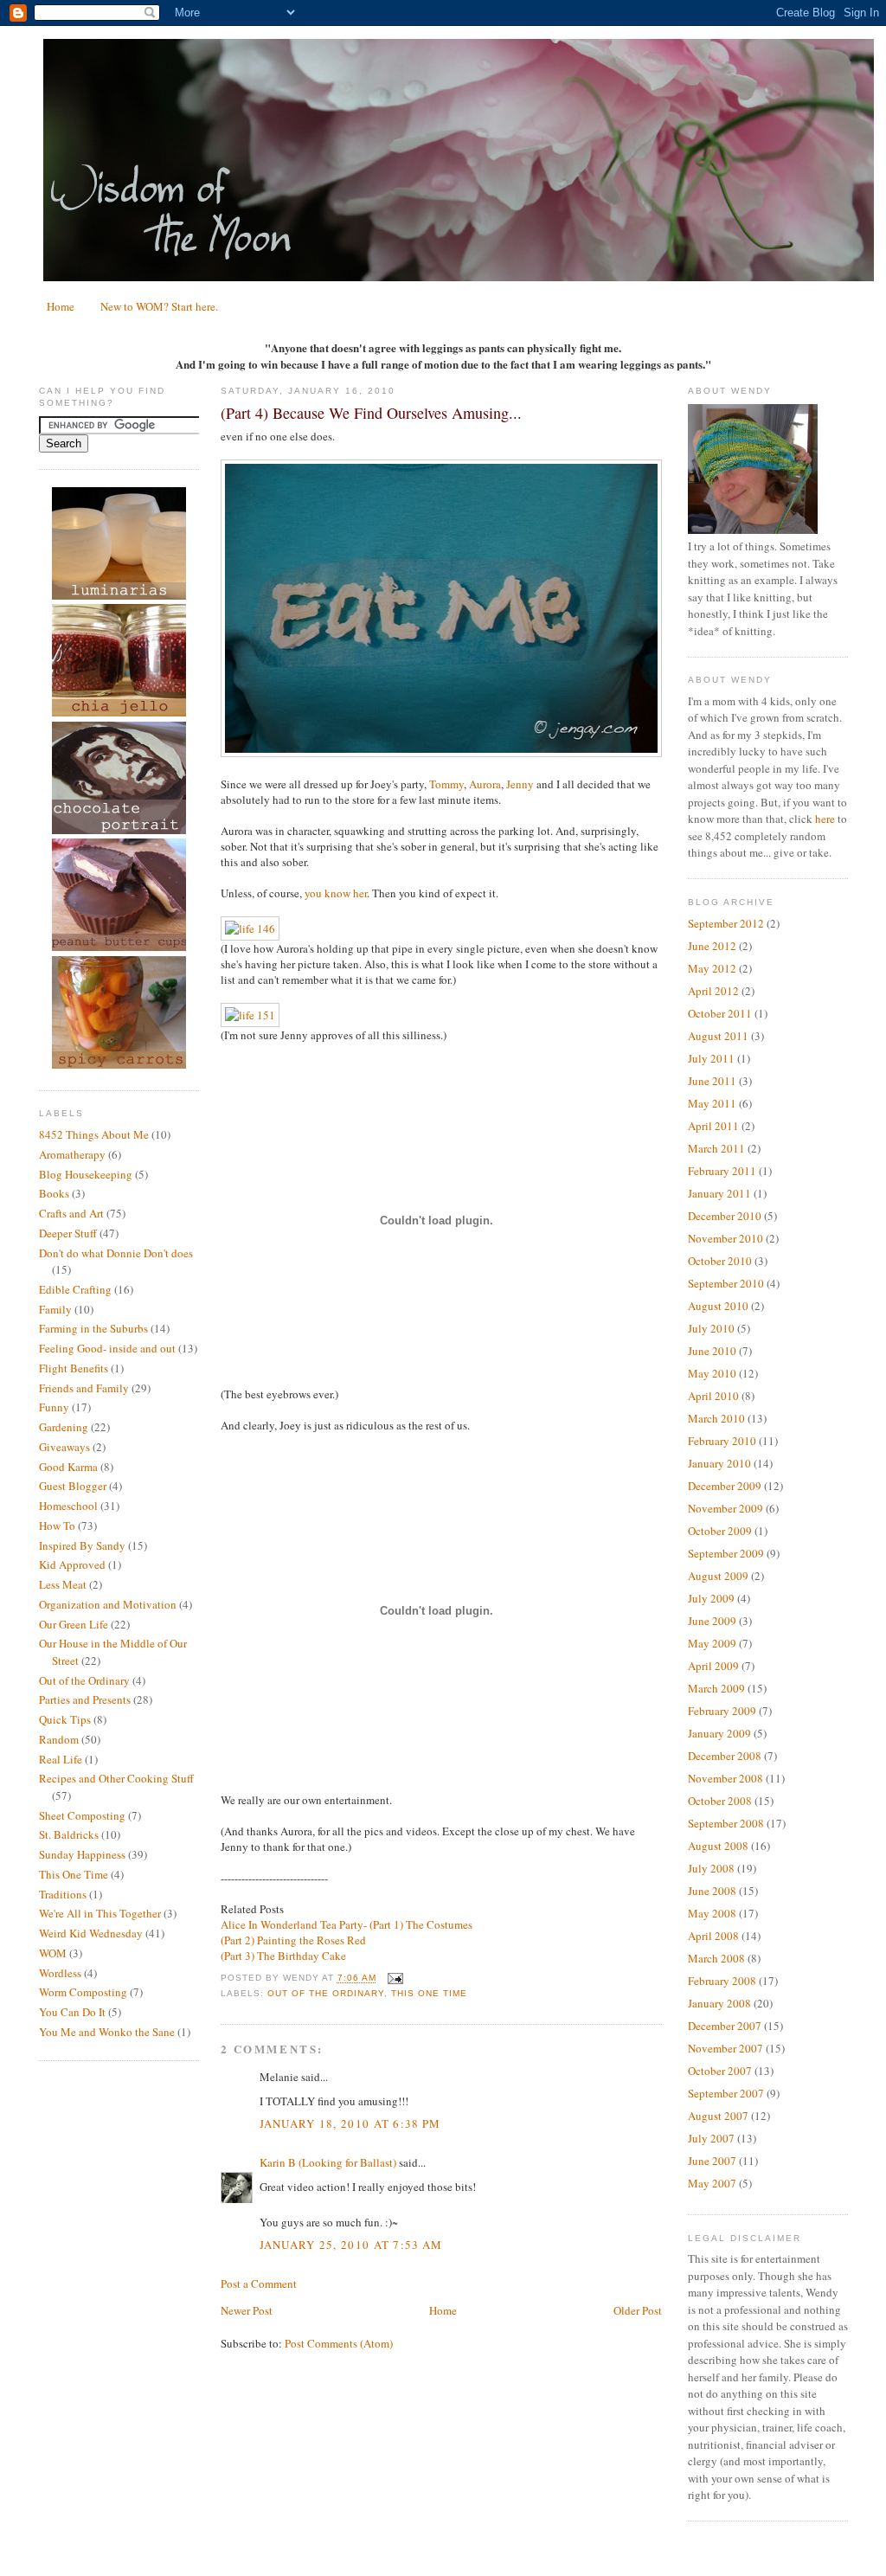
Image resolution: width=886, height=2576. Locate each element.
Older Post (638, 2310)
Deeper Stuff (68, 1233)
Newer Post (247, 2310)
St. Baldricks (69, 1834)
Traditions (63, 1894)
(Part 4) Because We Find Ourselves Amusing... (371, 413)
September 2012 (726, 923)
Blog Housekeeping (86, 1174)
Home (61, 306)
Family (55, 1309)
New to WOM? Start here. (159, 306)
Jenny (520, 784)
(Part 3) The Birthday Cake (283, 1956)
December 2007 (725, 2026)
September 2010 (726, 1283)
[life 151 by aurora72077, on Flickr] (250, 1015)
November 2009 (725, 1508)
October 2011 (720, 1013)
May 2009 (712, 1643)
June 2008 (712, 1891)
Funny (54, 1407)
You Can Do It (72, 2012)
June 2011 (712, 1081)
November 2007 (725, 2048)
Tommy (446, 784)
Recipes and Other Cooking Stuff (116, 1778)
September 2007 (726, 2093)
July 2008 (711, 1868)
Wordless (60, 1973)
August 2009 (718, 1576)
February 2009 (722, 1711)
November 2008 (725, 1778)
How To (57, 1526)
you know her (336, 893)
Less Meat (63, 1584)
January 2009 (719, 1733)
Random (59, 1739)
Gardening (64, 1427)
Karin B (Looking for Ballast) (328, 2162)
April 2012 (713, 991)
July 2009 (711, 1598)
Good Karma (68, 1467)
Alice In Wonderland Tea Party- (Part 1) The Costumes (347, 1924)
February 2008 (722, 1981)
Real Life (61, 1759)
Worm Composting (83, 1992)
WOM (53, 1953)
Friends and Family (84, 1388)
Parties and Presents (85, 1699)
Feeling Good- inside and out (107, 1348)
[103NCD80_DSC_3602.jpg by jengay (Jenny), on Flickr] (441, 753)
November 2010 (725, 1238)
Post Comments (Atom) (339, 2343)
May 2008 (712, 1913)
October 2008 (720, 1801)
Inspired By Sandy (82, 1545)
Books (54, 1193)
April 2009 (713, 1666)
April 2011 (713, 1126)
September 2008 (726, 1823)
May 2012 (712, 968)
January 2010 (719, 1463)
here (825, 819)
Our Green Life (74, 1624)
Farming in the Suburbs (93, 1328)
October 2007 (720, 2071)
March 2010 (716, 1418)
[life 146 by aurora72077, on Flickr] (250, 928)
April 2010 (713, 1396)
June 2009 (712, 1621)
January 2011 (719, 1193)
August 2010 (718, 1306)
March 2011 (716, 1148)
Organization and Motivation (108, 1604)
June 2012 (712, 946)
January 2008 (719, 2003)
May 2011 (712, 1103)
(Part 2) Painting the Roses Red (293, 1940)
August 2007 (718, 2116)
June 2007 (712, 2161)
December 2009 (725, 1486)
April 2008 (713, 1936)
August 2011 (718, 1036)
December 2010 (725, 1216)
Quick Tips (65, 1719)
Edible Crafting (75, 1289)
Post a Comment (259, 2284)
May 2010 (712, 1373)
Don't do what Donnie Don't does (116, 1253)
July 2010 (711, 1328)
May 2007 (712, 2183)
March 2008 (716, 1958)
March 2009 (716, 1688)
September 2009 (726, 1553)
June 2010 (712, 1351)
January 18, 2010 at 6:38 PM (350, 2123)
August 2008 (718, 1846)
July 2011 (711, 1058)
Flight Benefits (74, 1368)
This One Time (74, 1874)
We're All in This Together (100, 1913)
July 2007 (711, 2138)
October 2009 (720, 1531)
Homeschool (68, 1506)
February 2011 (722, 1171)
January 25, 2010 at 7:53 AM (351, 2245)
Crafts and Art (71, 1213)
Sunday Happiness (82, 1854)
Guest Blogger (73, 1486)
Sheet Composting (82, 1815)
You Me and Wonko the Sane (107, 2032)
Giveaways (64, 1447)
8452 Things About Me (94, 1134)
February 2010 (722, 1441)
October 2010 (720, 1261)
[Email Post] (393, 1979)
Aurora (485, 784)
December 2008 (725, 1756)
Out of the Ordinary (84, 1680)
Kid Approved (72, 1564)
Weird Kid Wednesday (91, 1933)
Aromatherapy (72, 1154)
